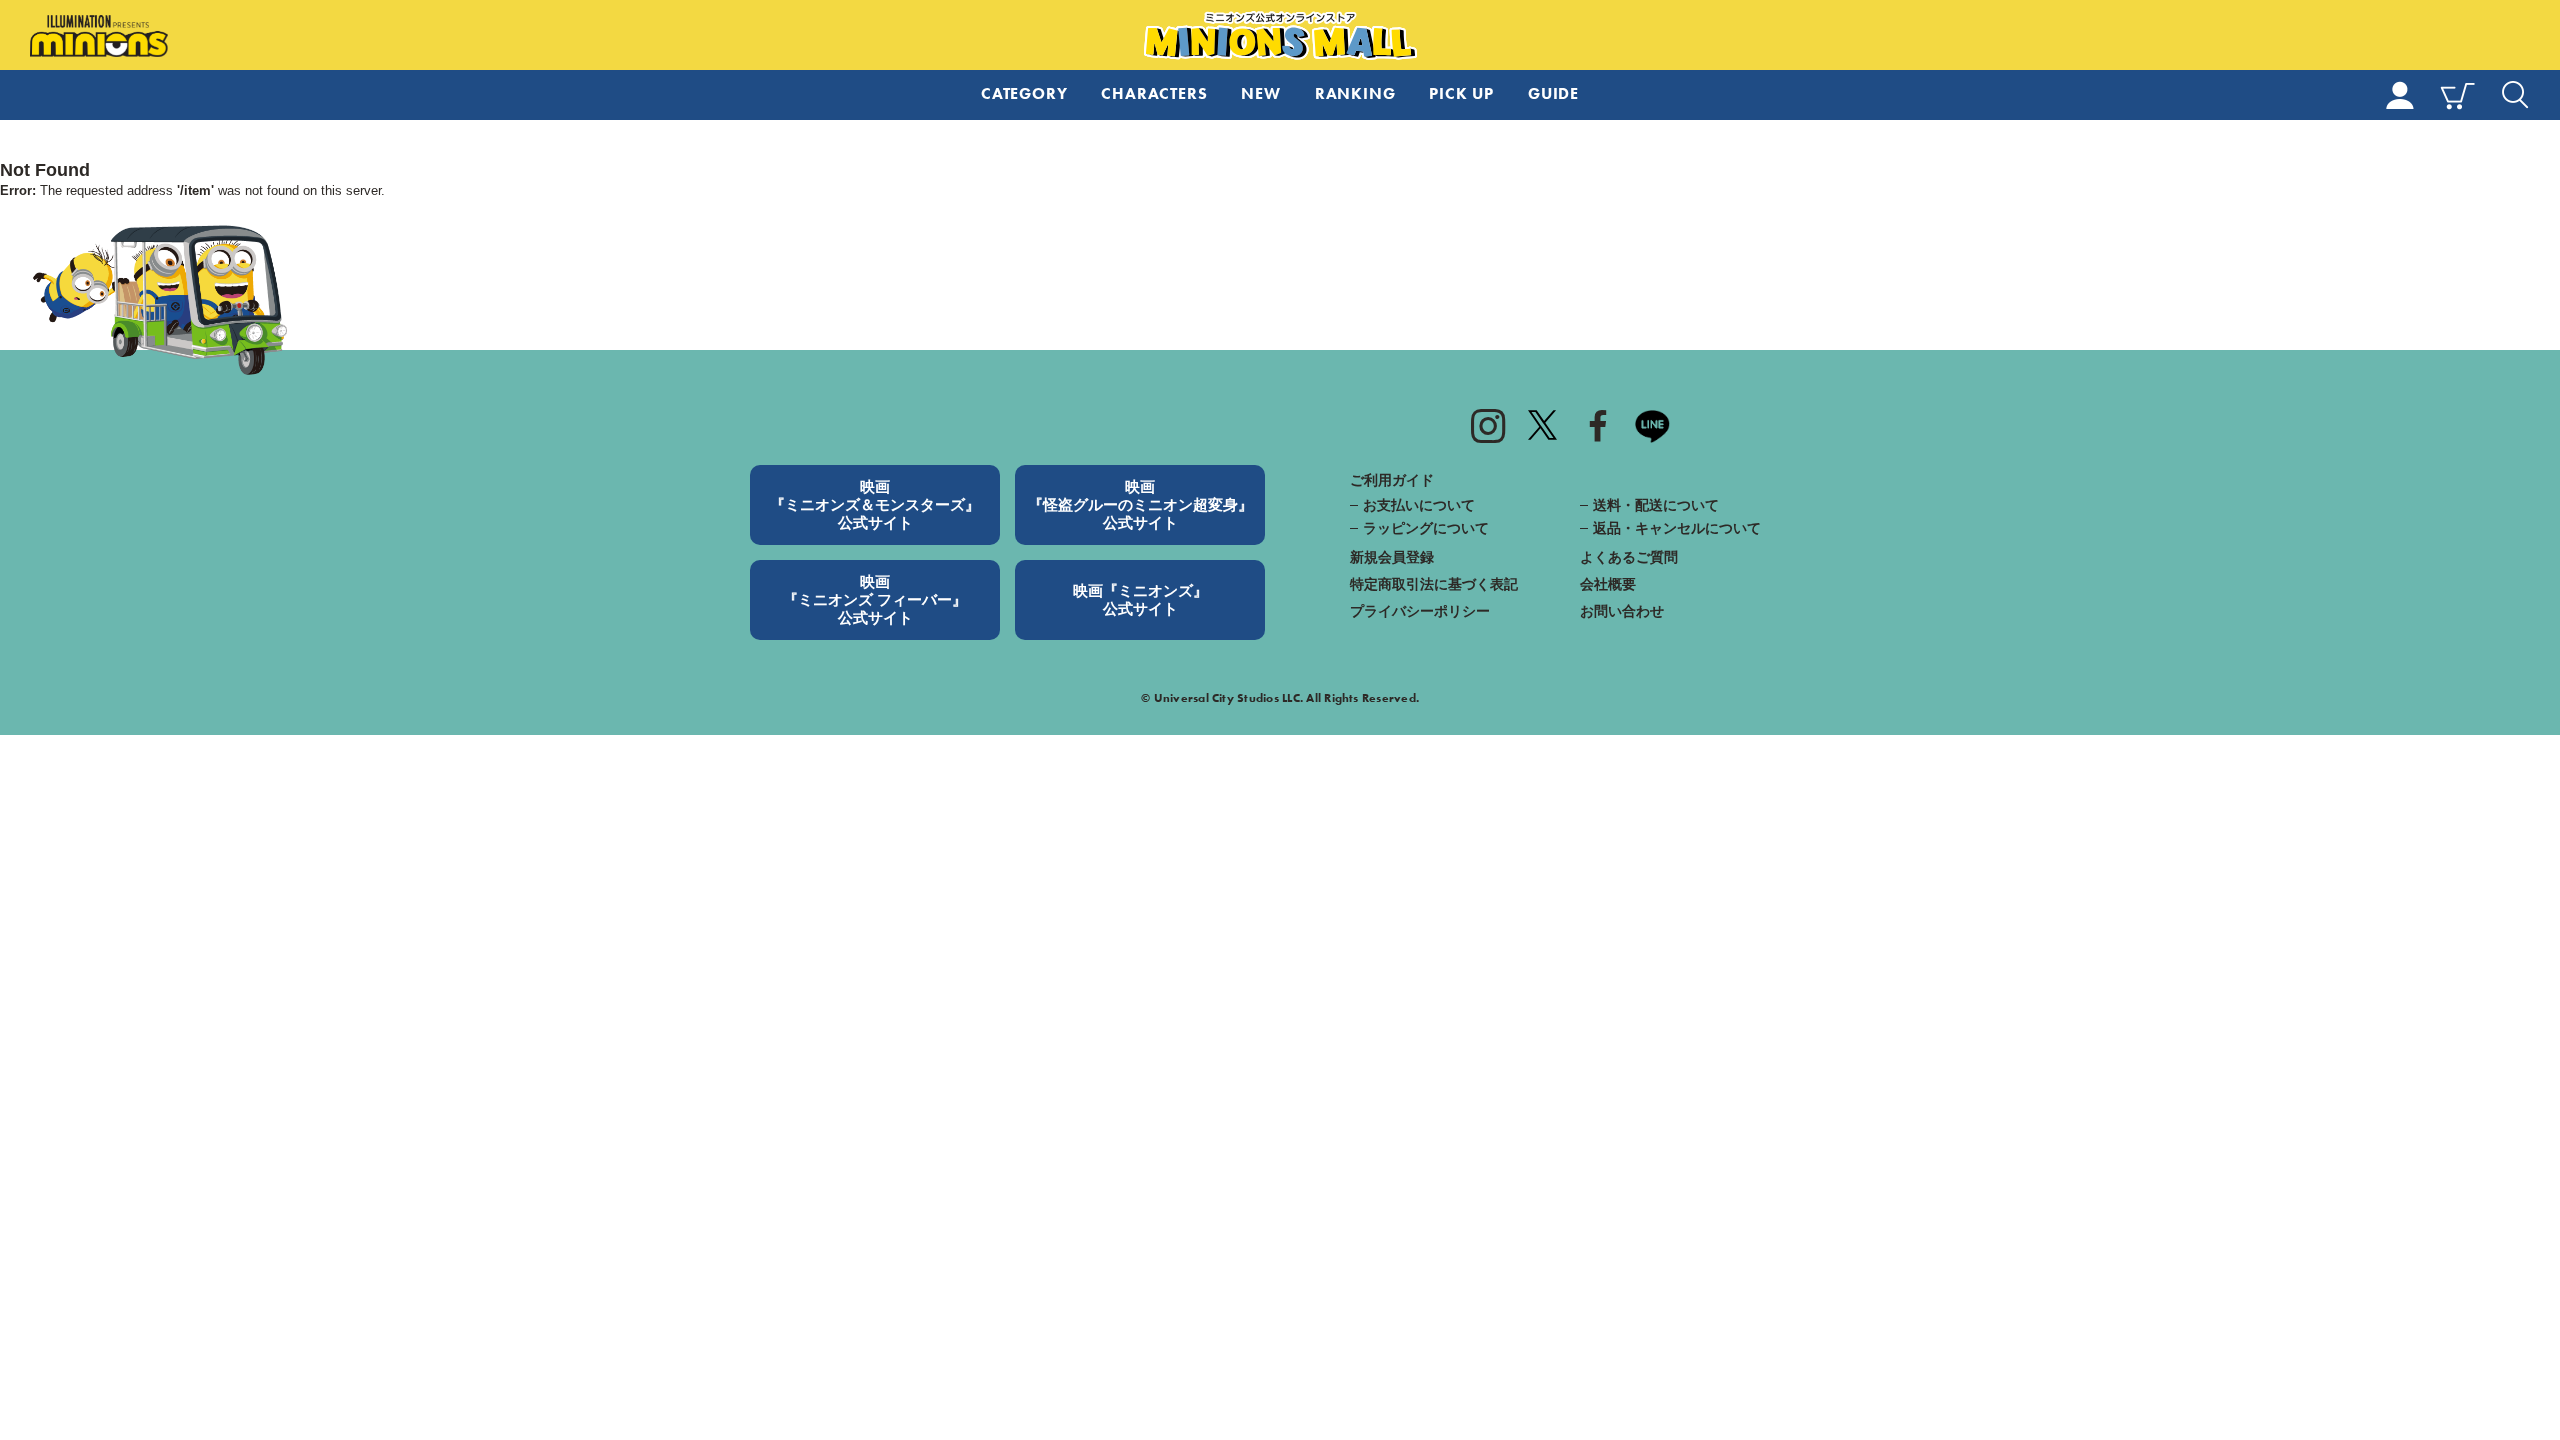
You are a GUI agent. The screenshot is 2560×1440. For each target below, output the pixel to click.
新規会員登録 (1392, 557)
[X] (1543, 425)
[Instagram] (1488, 425)
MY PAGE (2400, 95)
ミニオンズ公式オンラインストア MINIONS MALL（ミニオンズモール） (1280, 36)
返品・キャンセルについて (1677, 528)
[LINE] (1653, 425)
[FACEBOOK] (1598, 425)
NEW (1260, 93)
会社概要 (1608, 584)
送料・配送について (1656, 505)
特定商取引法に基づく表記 (1434, 584)
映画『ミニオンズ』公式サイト (1140, 599)
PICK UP (1461, 93)
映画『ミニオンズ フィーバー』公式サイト (875, 599)
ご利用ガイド (1392, 480)
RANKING (1355, 93)
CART (2457, 95)
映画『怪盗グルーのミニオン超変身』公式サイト (1140, 504)
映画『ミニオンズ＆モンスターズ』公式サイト (875, 504)
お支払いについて (1419, 505)
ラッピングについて (1426, 528)
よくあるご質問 (1629, 557)
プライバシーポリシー (1420, 611)
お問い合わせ (1622, 611)
